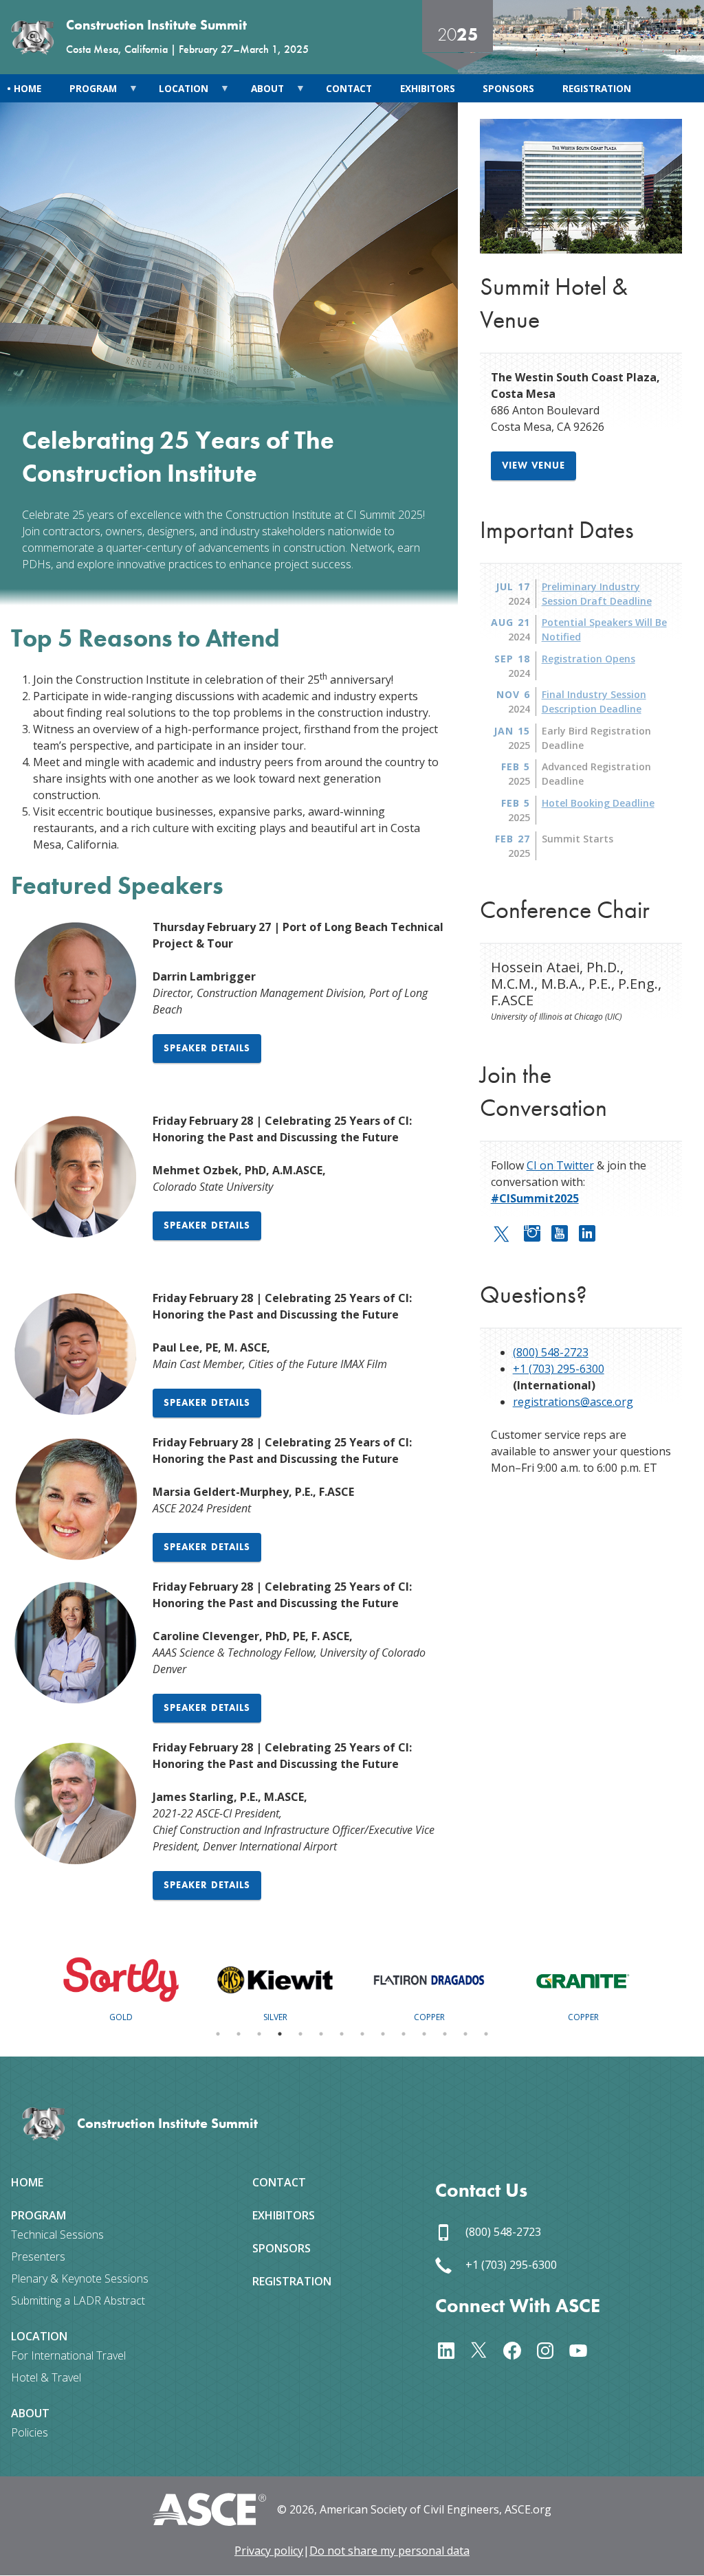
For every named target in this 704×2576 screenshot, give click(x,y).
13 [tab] (465, 2034)
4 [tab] (280, 2034)
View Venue (533, 465)
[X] (485, 2349)
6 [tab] (321, 2034)
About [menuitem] (260, 92)
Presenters (38, 2256)
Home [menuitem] (27, 88)
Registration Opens (588, 659)
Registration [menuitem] (597, 88)
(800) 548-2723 (551, 1352)
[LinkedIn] (593, 1231)
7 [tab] (342, 2034)
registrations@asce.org (573, 1402)
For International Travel (68, 2355)
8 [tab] (362, 2034)
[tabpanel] (121, 1986)
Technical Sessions (57, 2235)
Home (27, 2182)
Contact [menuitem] (349, 88)
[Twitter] (507, 1233)
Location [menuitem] (177, 92)
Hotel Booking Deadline (598, 803)
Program (38, 2215)
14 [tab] (486, 2034)
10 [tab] (404, 2034)
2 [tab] (239, 2034)
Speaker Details (207, 1048)
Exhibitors (284, 2215)
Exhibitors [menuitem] (428, 88)
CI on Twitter (560, 1165)
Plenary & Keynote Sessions (80, 2278)
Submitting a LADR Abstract (78, 2300)
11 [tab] (424, 2034)
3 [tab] (259, 2034)
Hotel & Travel (46, 2377)
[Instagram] (538, 1231)
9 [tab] (383, 2034)
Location (39, 2336)
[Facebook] (518, 2349)
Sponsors (282, 2248)
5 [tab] (300, 2034)
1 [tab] (218, 2034)
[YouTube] (565, 1231)
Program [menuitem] (86, 92)
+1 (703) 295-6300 (559, 1369)
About (30, 2413)
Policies (30, 2432)
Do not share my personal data (389, 2551)
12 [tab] (445, 2034)
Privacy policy (269, 2551)
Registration (292, 2281)
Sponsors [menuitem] (508, 88)
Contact (279, 2182)
